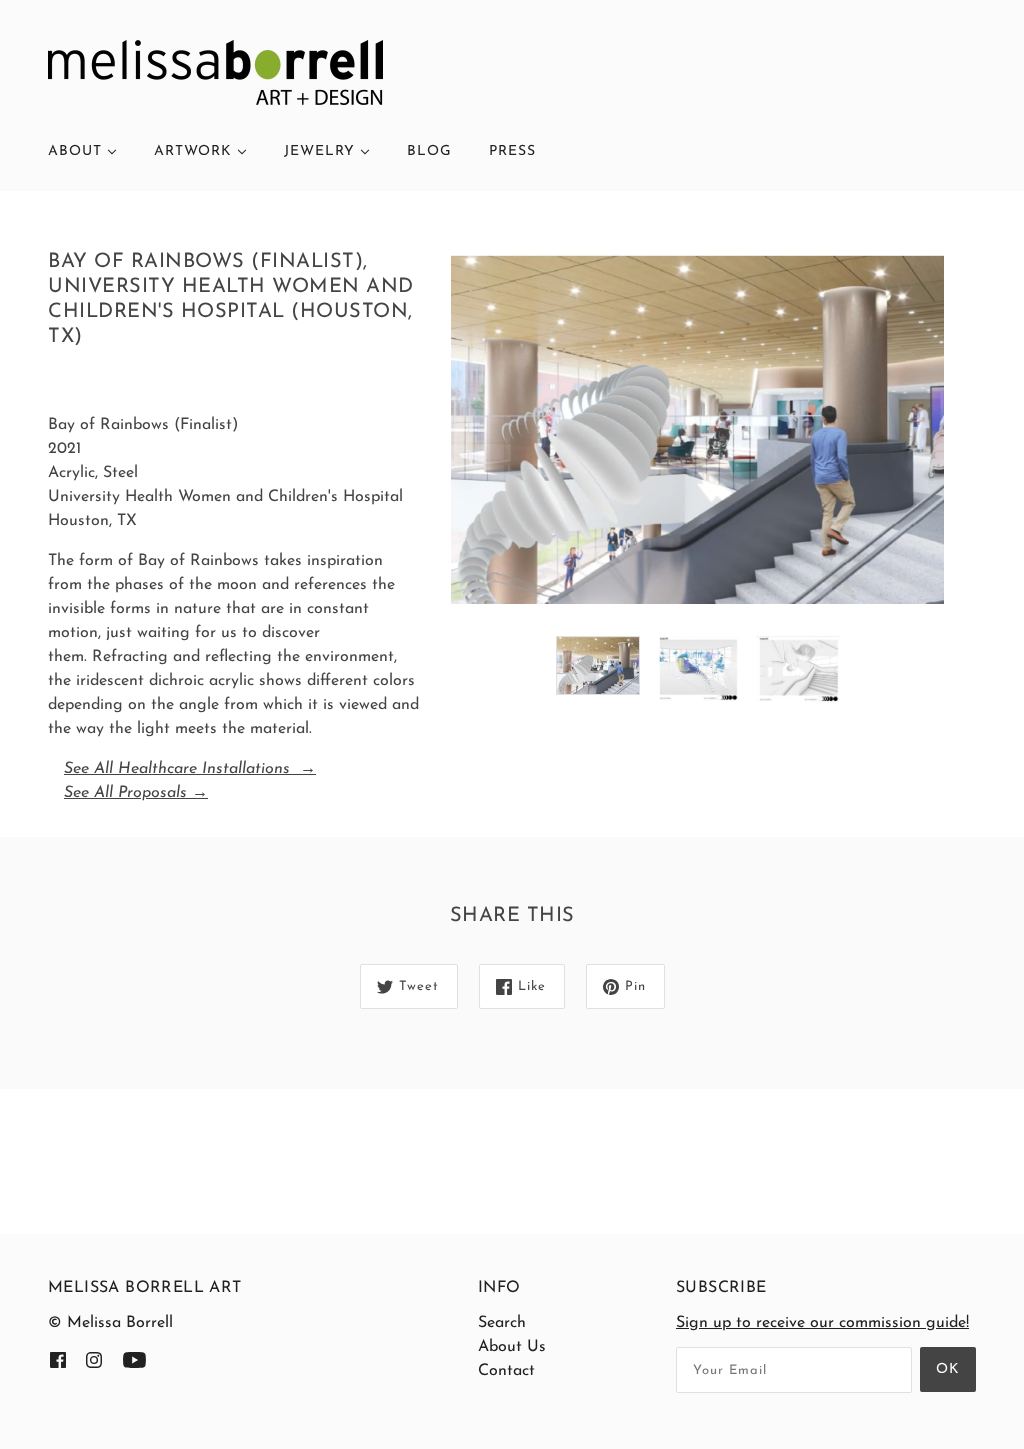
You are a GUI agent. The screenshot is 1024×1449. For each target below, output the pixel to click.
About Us (512, 1347)
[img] (58, 1359)
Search (502, 1323)
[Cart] (976, 137)
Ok (948, 1369)
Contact (506, 1371)
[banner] (215, 72)
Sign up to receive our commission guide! (822, 1323)
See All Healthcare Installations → (190, 769)
